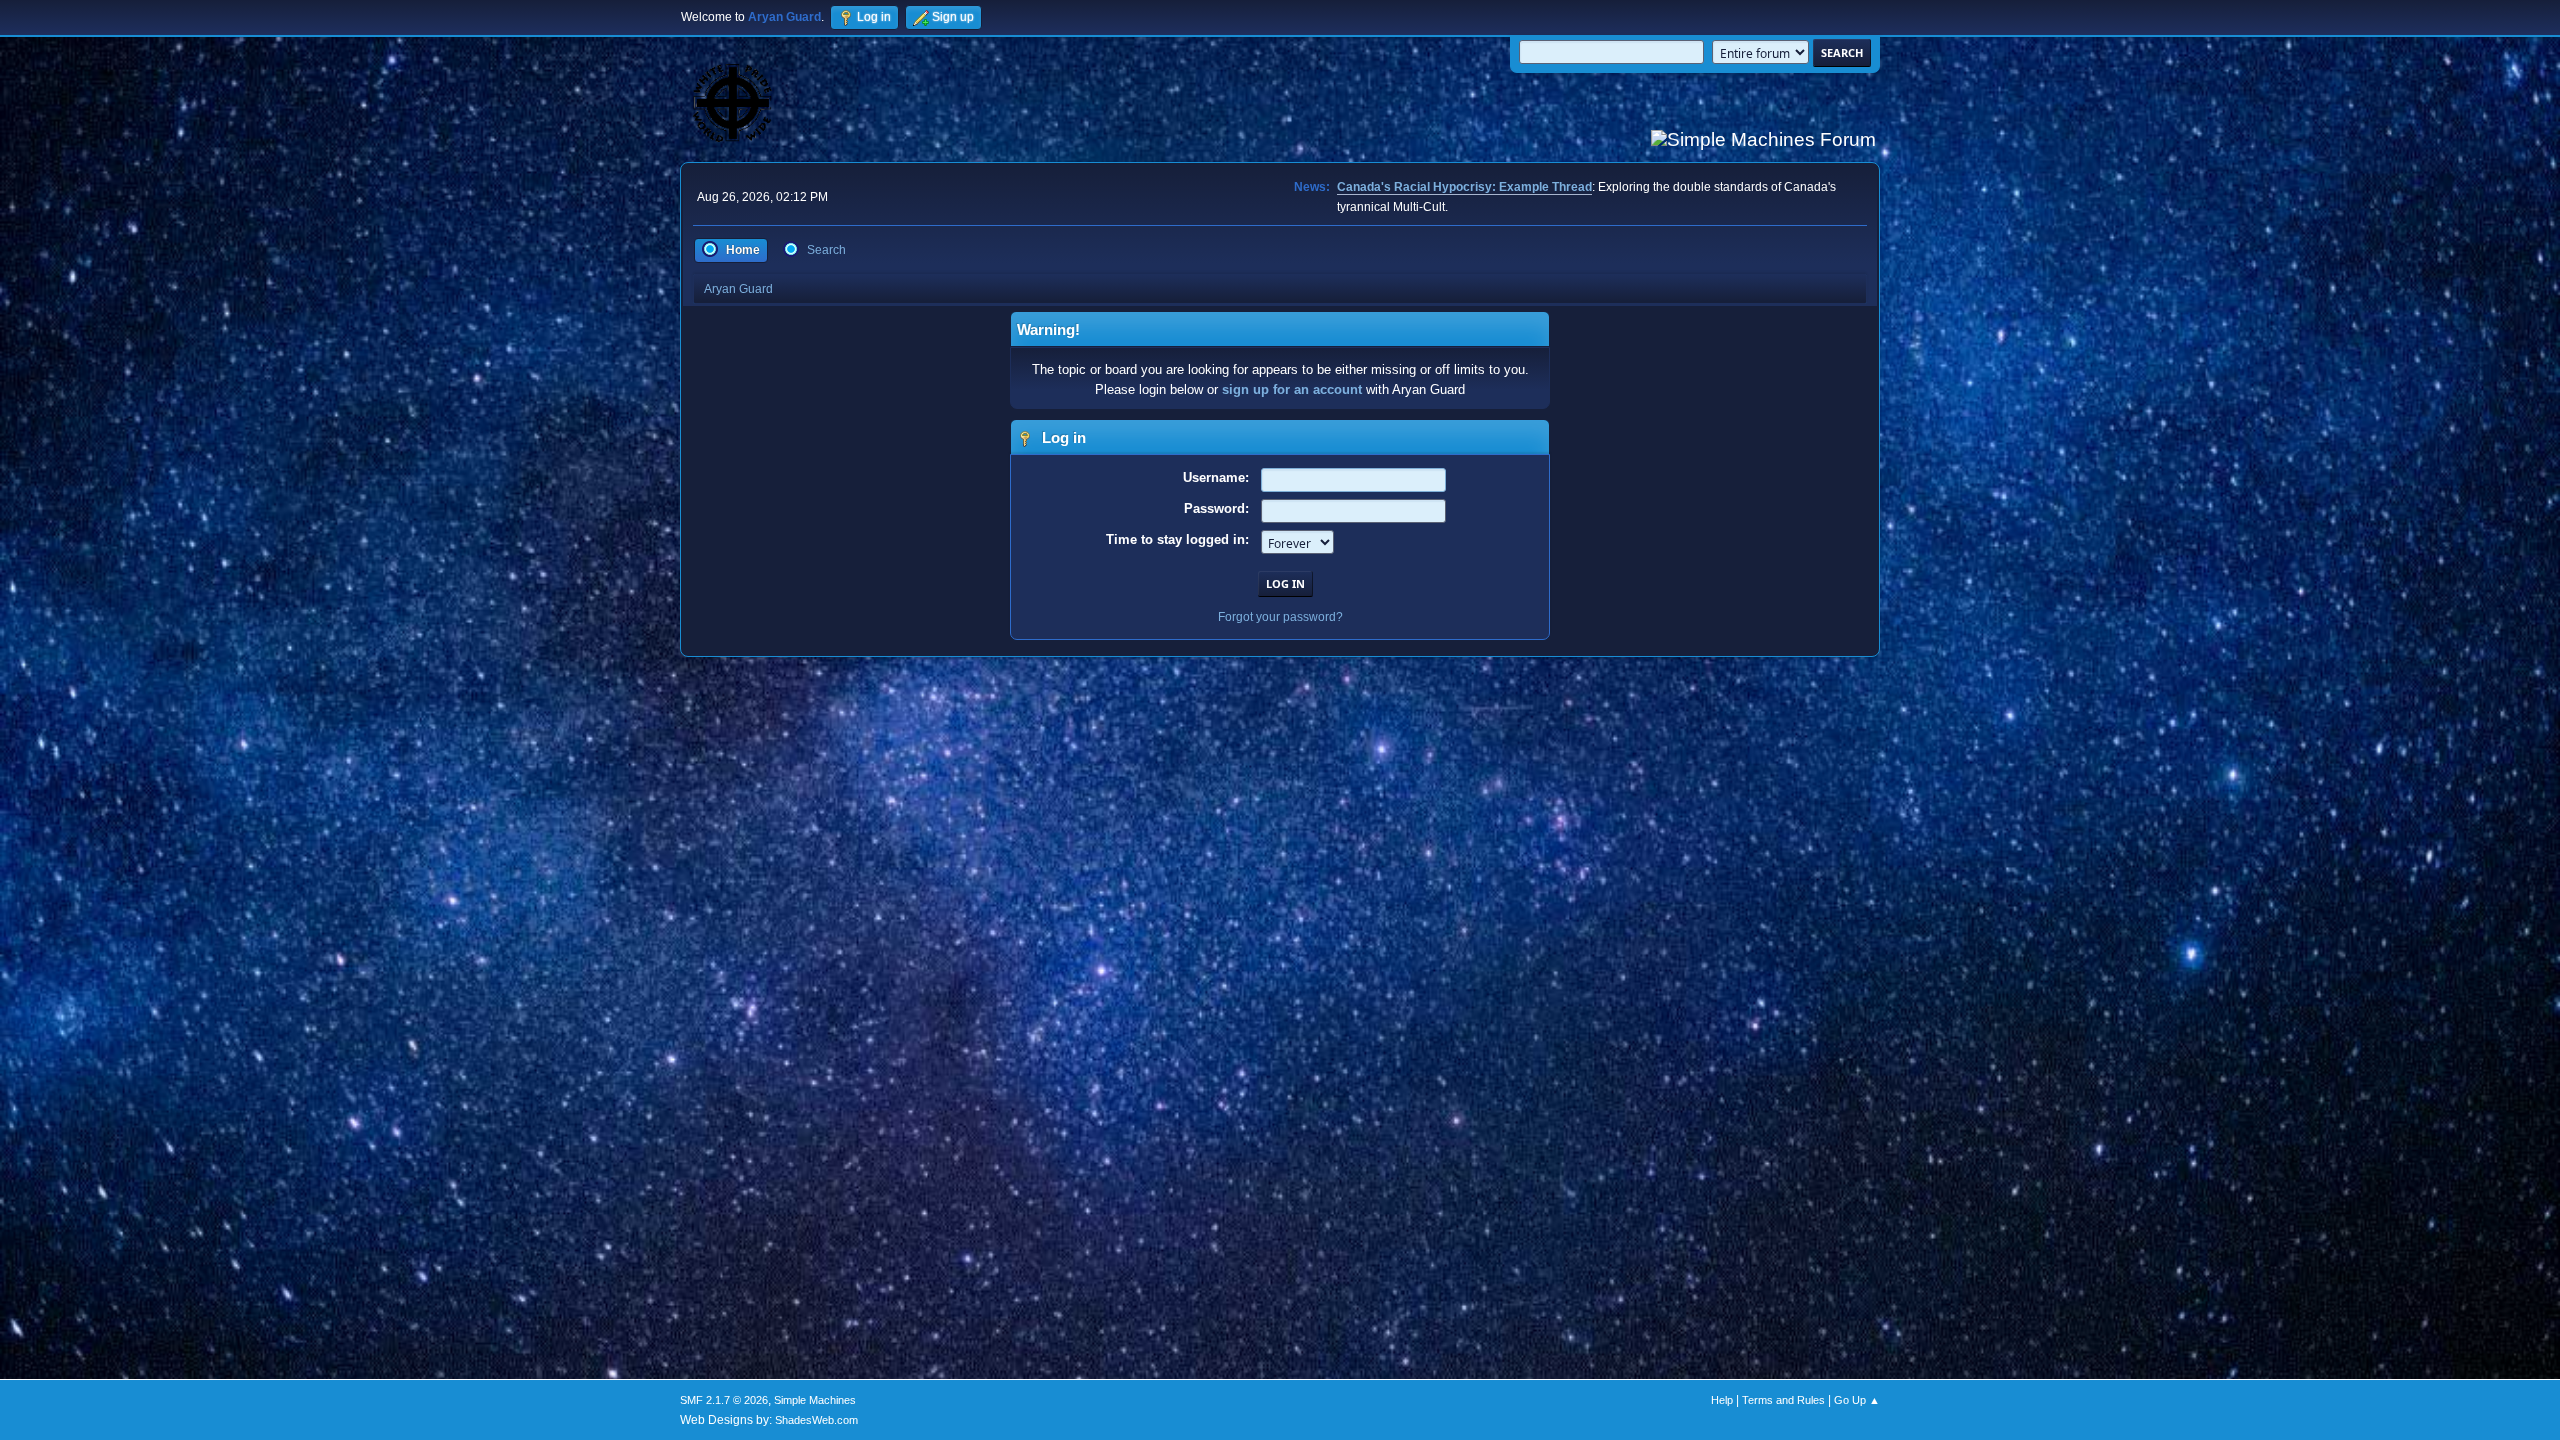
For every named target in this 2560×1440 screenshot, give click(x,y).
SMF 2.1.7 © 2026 (724, 1400)
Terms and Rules (1783, 1400)
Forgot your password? (1280, 617)
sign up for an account (1292, 389)
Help (1722, 1400)
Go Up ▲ (1857, 1400)
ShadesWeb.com (816, 1420)
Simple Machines (815, 1400)
